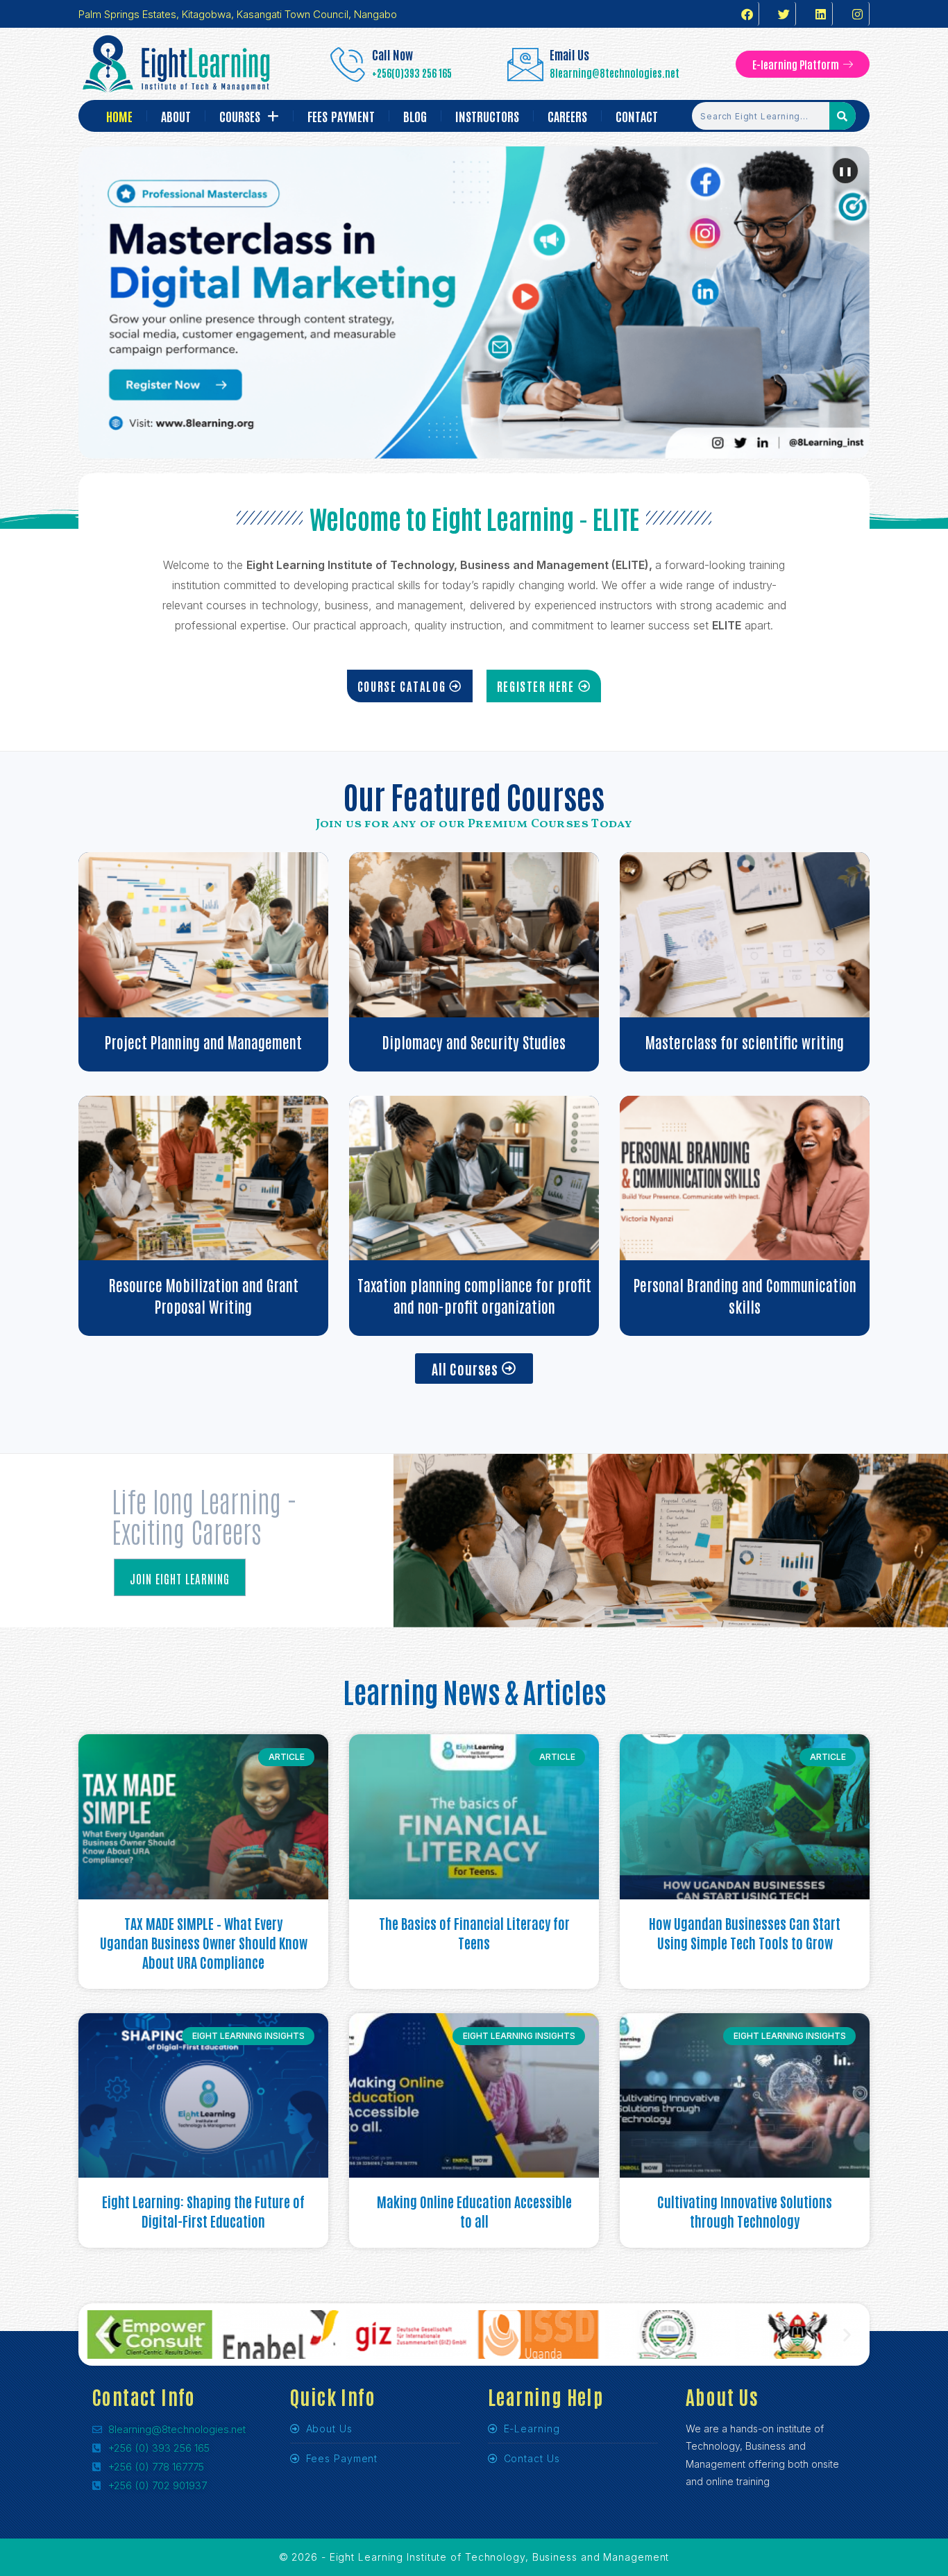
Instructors (487, 116)
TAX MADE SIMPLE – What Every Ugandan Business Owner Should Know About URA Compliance (204, 1942)
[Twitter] (784, 14)
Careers (567, 116)
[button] (101, 2335)
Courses (240, 116)
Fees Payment (341, 116)
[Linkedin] (821, 14)
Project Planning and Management (203, 1042)
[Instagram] (858, 14)
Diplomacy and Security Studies (474, 1042)
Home (119, 116)
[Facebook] (747, 14)
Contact (637, 116)
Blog (415, 116)
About (176, 116)
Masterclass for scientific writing (745, 1042)
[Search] (843, 116)
